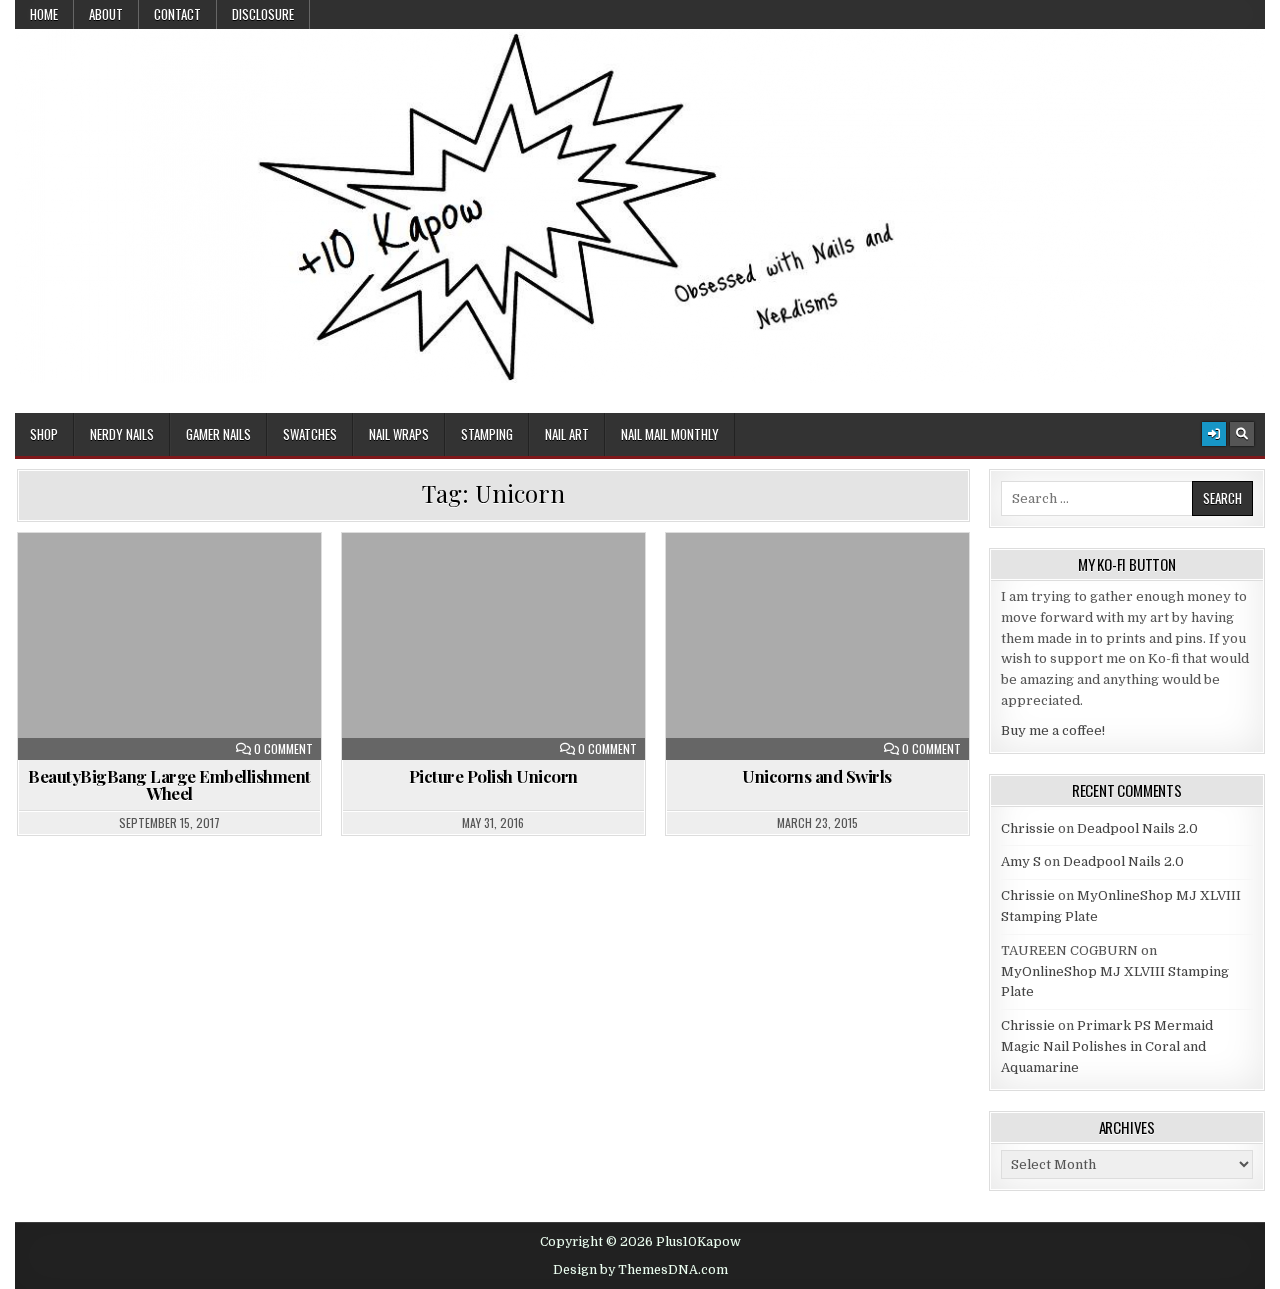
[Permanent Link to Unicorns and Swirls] (817, 646)
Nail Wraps (399, 434)
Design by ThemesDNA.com (640, 1270)
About (106, 14)
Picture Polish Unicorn (493, 776)
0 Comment (283, 749)
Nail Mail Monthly (670, 434)
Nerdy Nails (122, 434)
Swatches (310, 434)
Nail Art (567, 434)
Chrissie (1028, 828)
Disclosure (263, 14)
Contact (177, 14)
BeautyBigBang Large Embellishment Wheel (169, 784)
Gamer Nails (218, 434)
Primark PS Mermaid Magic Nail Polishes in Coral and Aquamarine (1107, 1046)
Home (44, 14)
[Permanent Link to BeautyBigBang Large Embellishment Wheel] (169, 646)
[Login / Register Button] (1214, 434)
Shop (44, 434)
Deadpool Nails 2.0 (1137, 828)
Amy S (1021, 861)
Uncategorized (178, 581)
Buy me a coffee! (1053, 730)
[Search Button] (1242, 434)
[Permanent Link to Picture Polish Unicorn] (493, 646)
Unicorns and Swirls (817, 776)
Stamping (487, 434)
